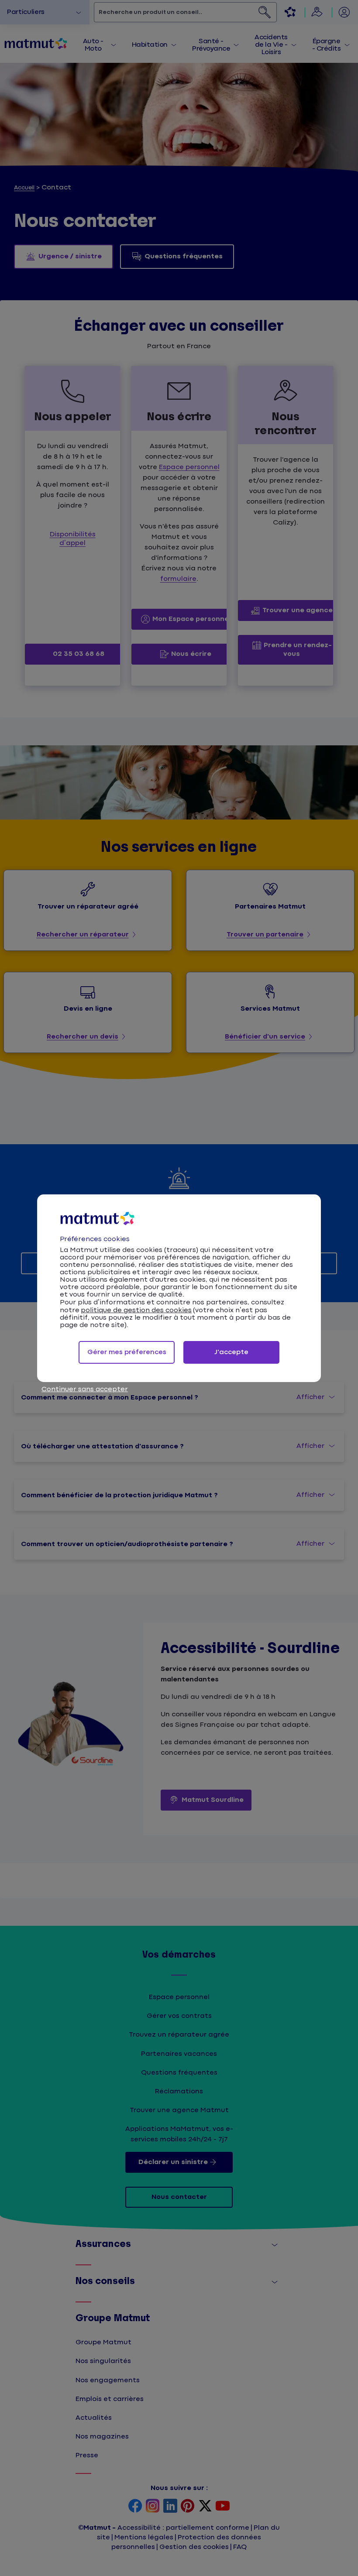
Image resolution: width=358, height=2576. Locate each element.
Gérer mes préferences (127, 1352)
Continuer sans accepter (85, 1389)
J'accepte (231, 1352)
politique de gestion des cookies (136, 1310)
